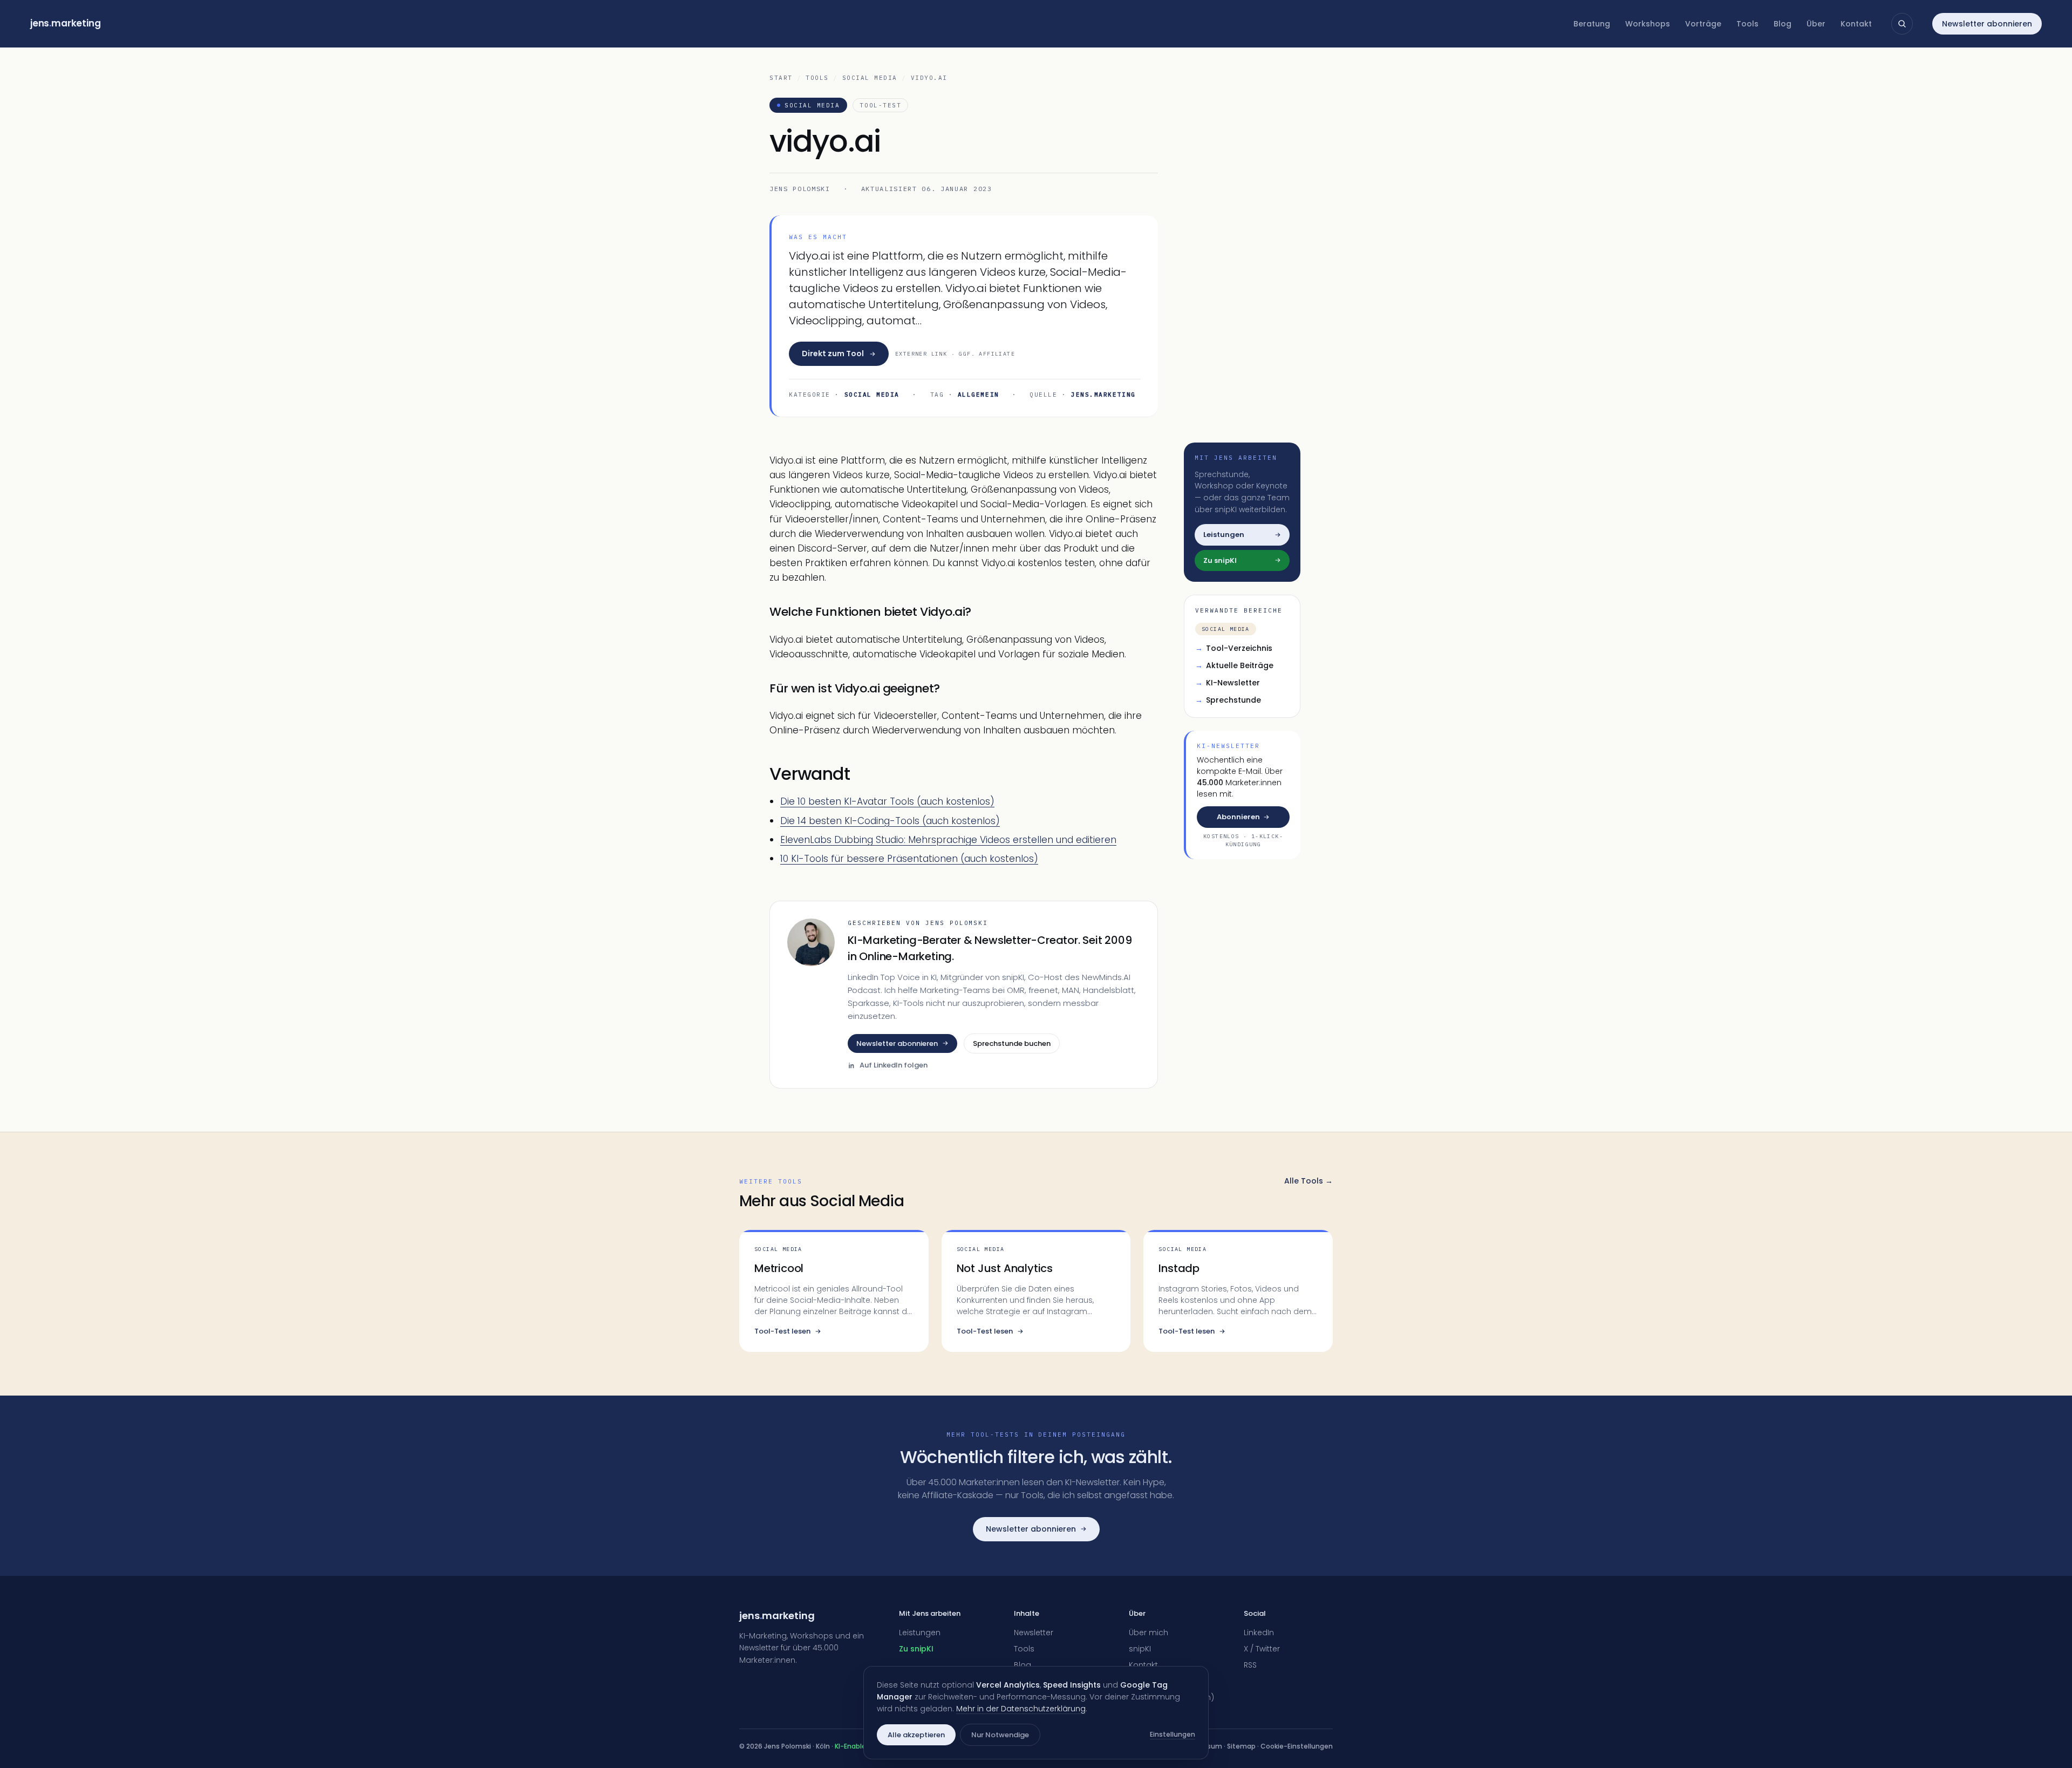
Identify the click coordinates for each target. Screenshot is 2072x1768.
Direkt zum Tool (833, 353)
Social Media (870, 78)
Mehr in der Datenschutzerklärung (1021, 1709)
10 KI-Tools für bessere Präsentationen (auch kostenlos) (909, 859)
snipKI (1140, 1649)
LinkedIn (1259, 1633)
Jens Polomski (800, 189)
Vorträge (1703, 24)
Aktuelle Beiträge (1234, 665)
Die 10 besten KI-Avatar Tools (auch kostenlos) (887, 801)
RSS (1250, 1665)
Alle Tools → (1308, 1181)
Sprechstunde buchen (1012, 1043)
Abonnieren (1238, 817)
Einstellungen (1173, 1734)
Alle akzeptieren (916, 1735)
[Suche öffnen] (1902, 24)
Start (781, 78)
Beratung (1592, 24)
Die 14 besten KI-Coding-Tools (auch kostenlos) (890, 821)
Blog (1783, 24)
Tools (1747, 24)
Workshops (1648, 24)
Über (1816, 24)
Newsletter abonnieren (1987, 24)
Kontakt (1856, 24)
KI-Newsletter (1228, 683)
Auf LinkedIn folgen (894, 1065)
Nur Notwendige (1000, 1735)
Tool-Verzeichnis (1234, 648)
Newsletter (1034, 1633)
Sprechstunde (1228, 700)
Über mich (1149, 1633)
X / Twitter (1262, 1649)
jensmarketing (66, 23)
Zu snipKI (916, 1649)
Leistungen (920, 1633)
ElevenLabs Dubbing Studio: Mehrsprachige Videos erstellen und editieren (948, 840)
